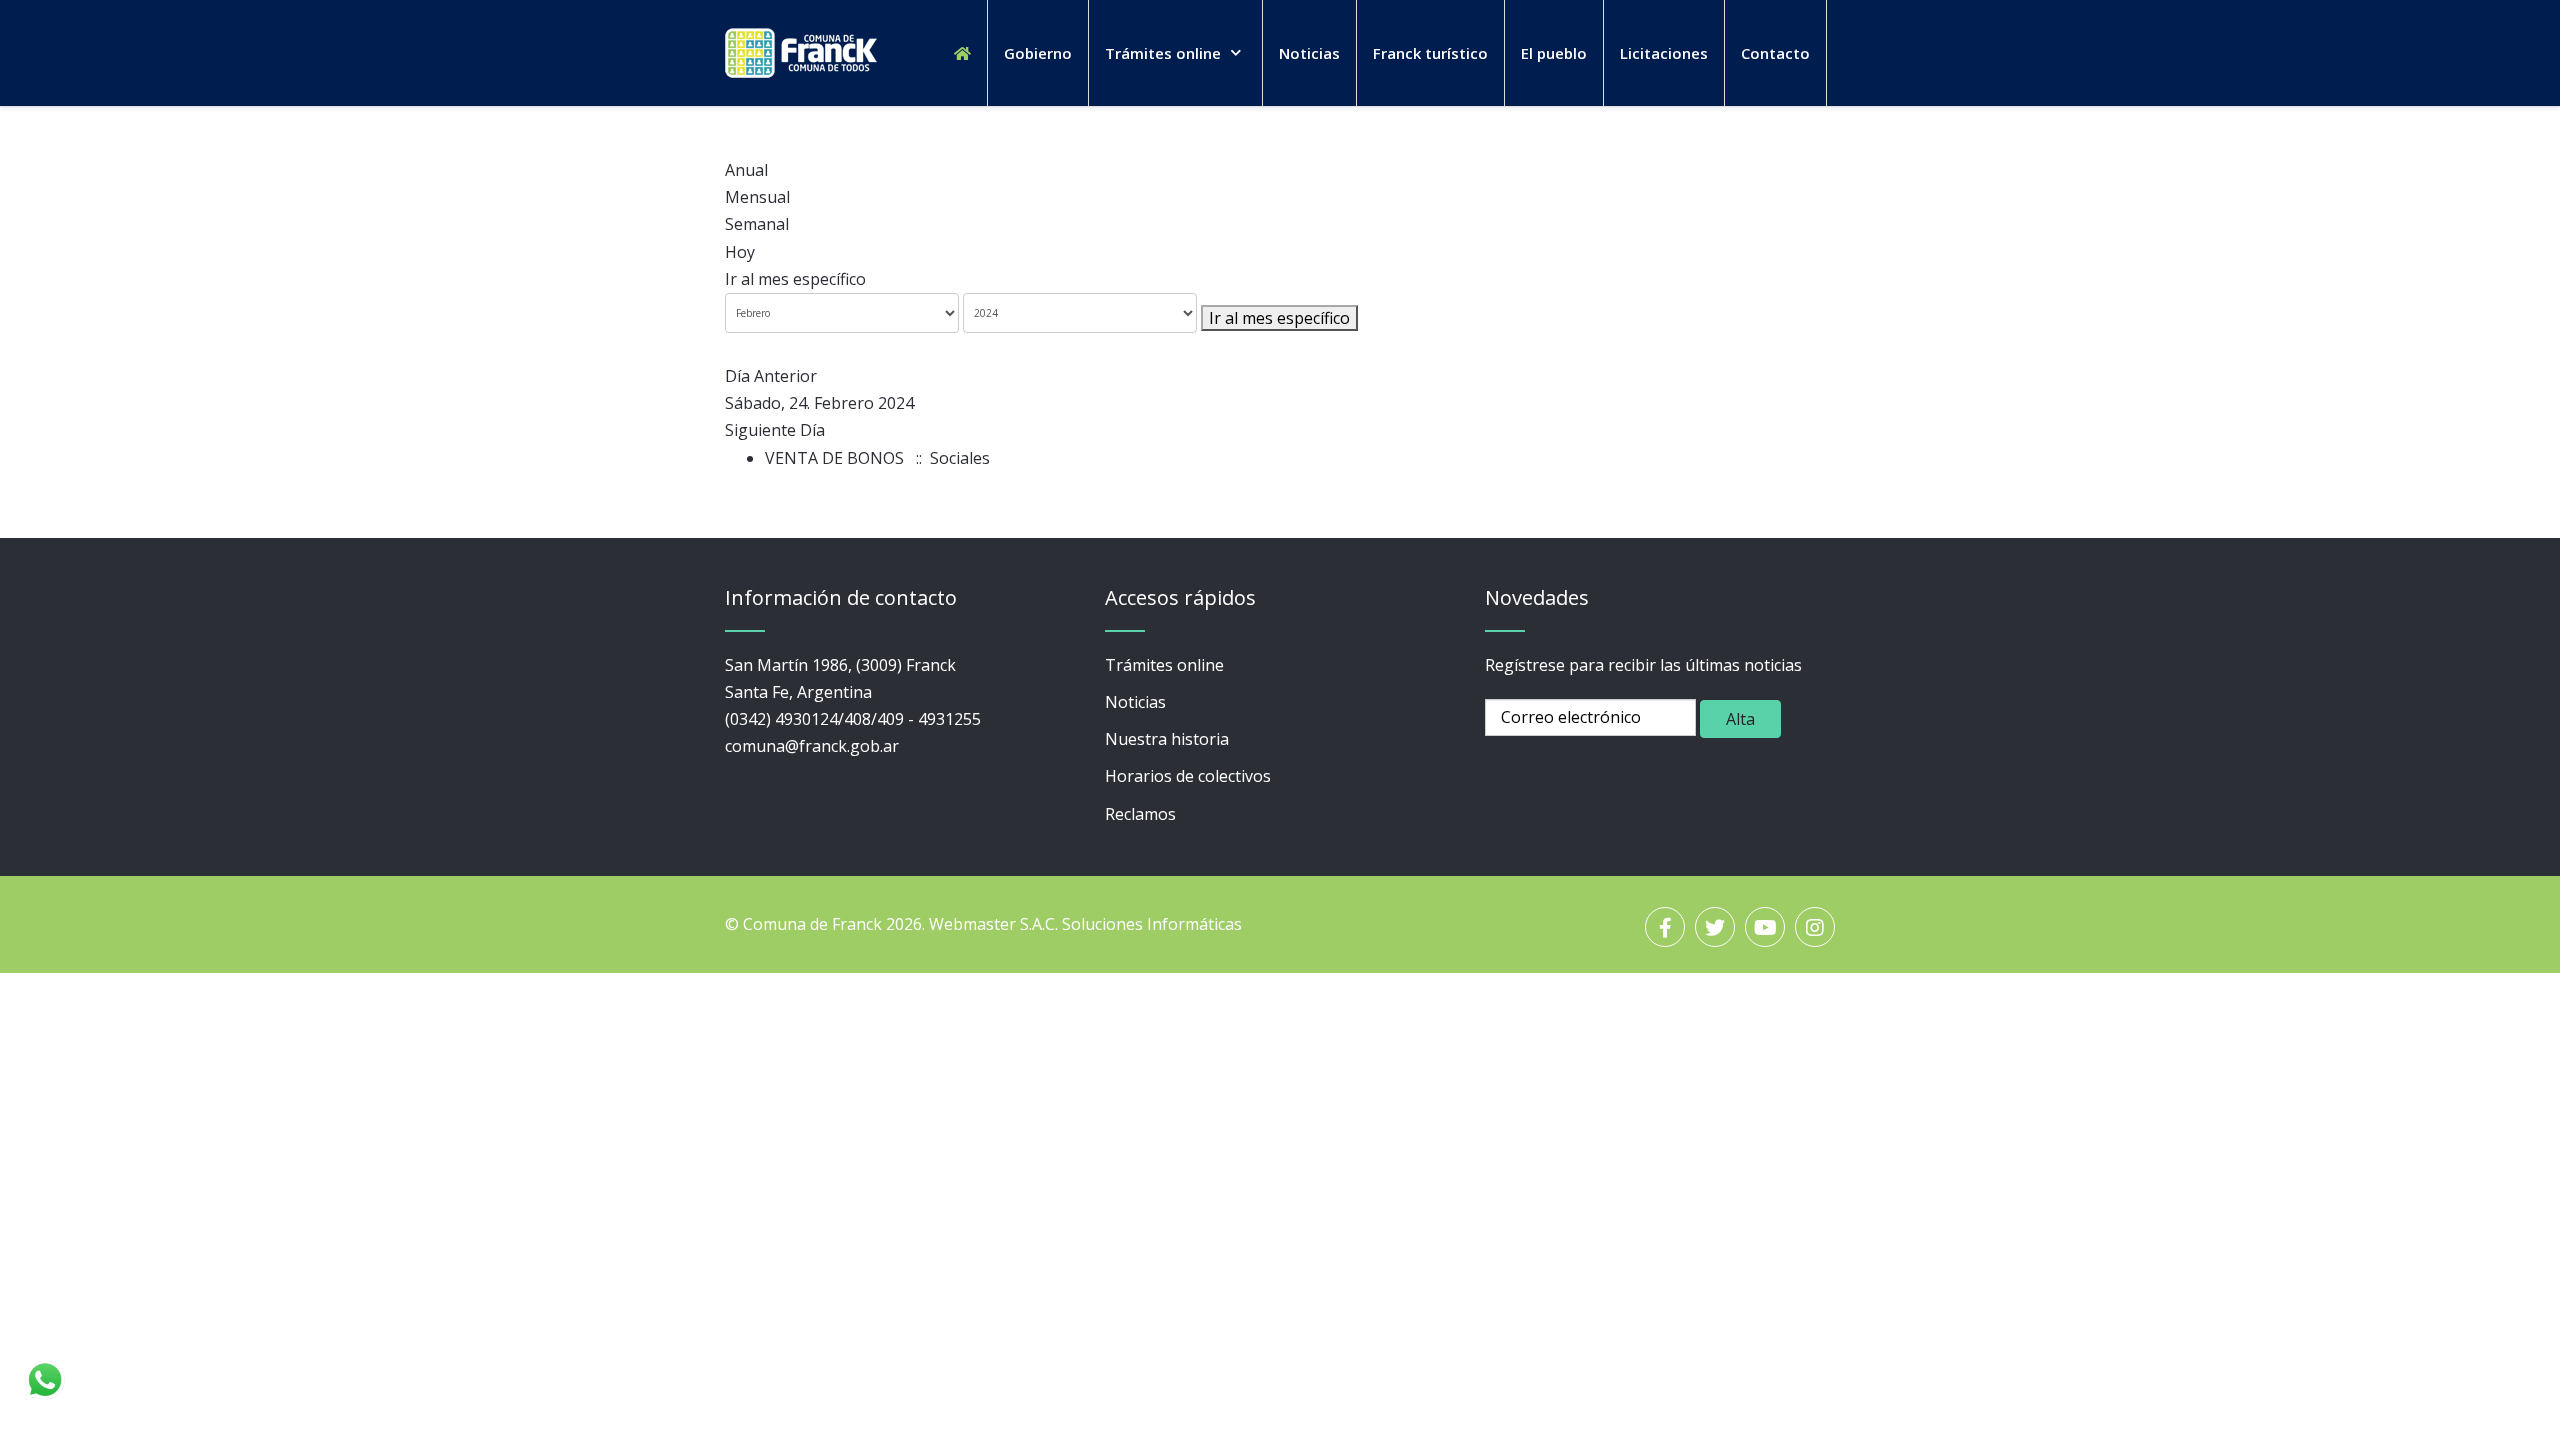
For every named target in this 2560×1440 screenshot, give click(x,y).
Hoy (740, 252)
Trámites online (1164, 665)
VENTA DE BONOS (834, 458)
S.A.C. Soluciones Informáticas (1131, 924)
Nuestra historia (1167, 739)
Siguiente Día (775, 430)
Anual (746, 170)
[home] (962, 53)
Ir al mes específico (795, 279)
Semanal (757, 224)
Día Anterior (771, 376)
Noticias (1135, 702)
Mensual (757, 197)
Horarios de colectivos (1188, 776)
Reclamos (1140, 814)
